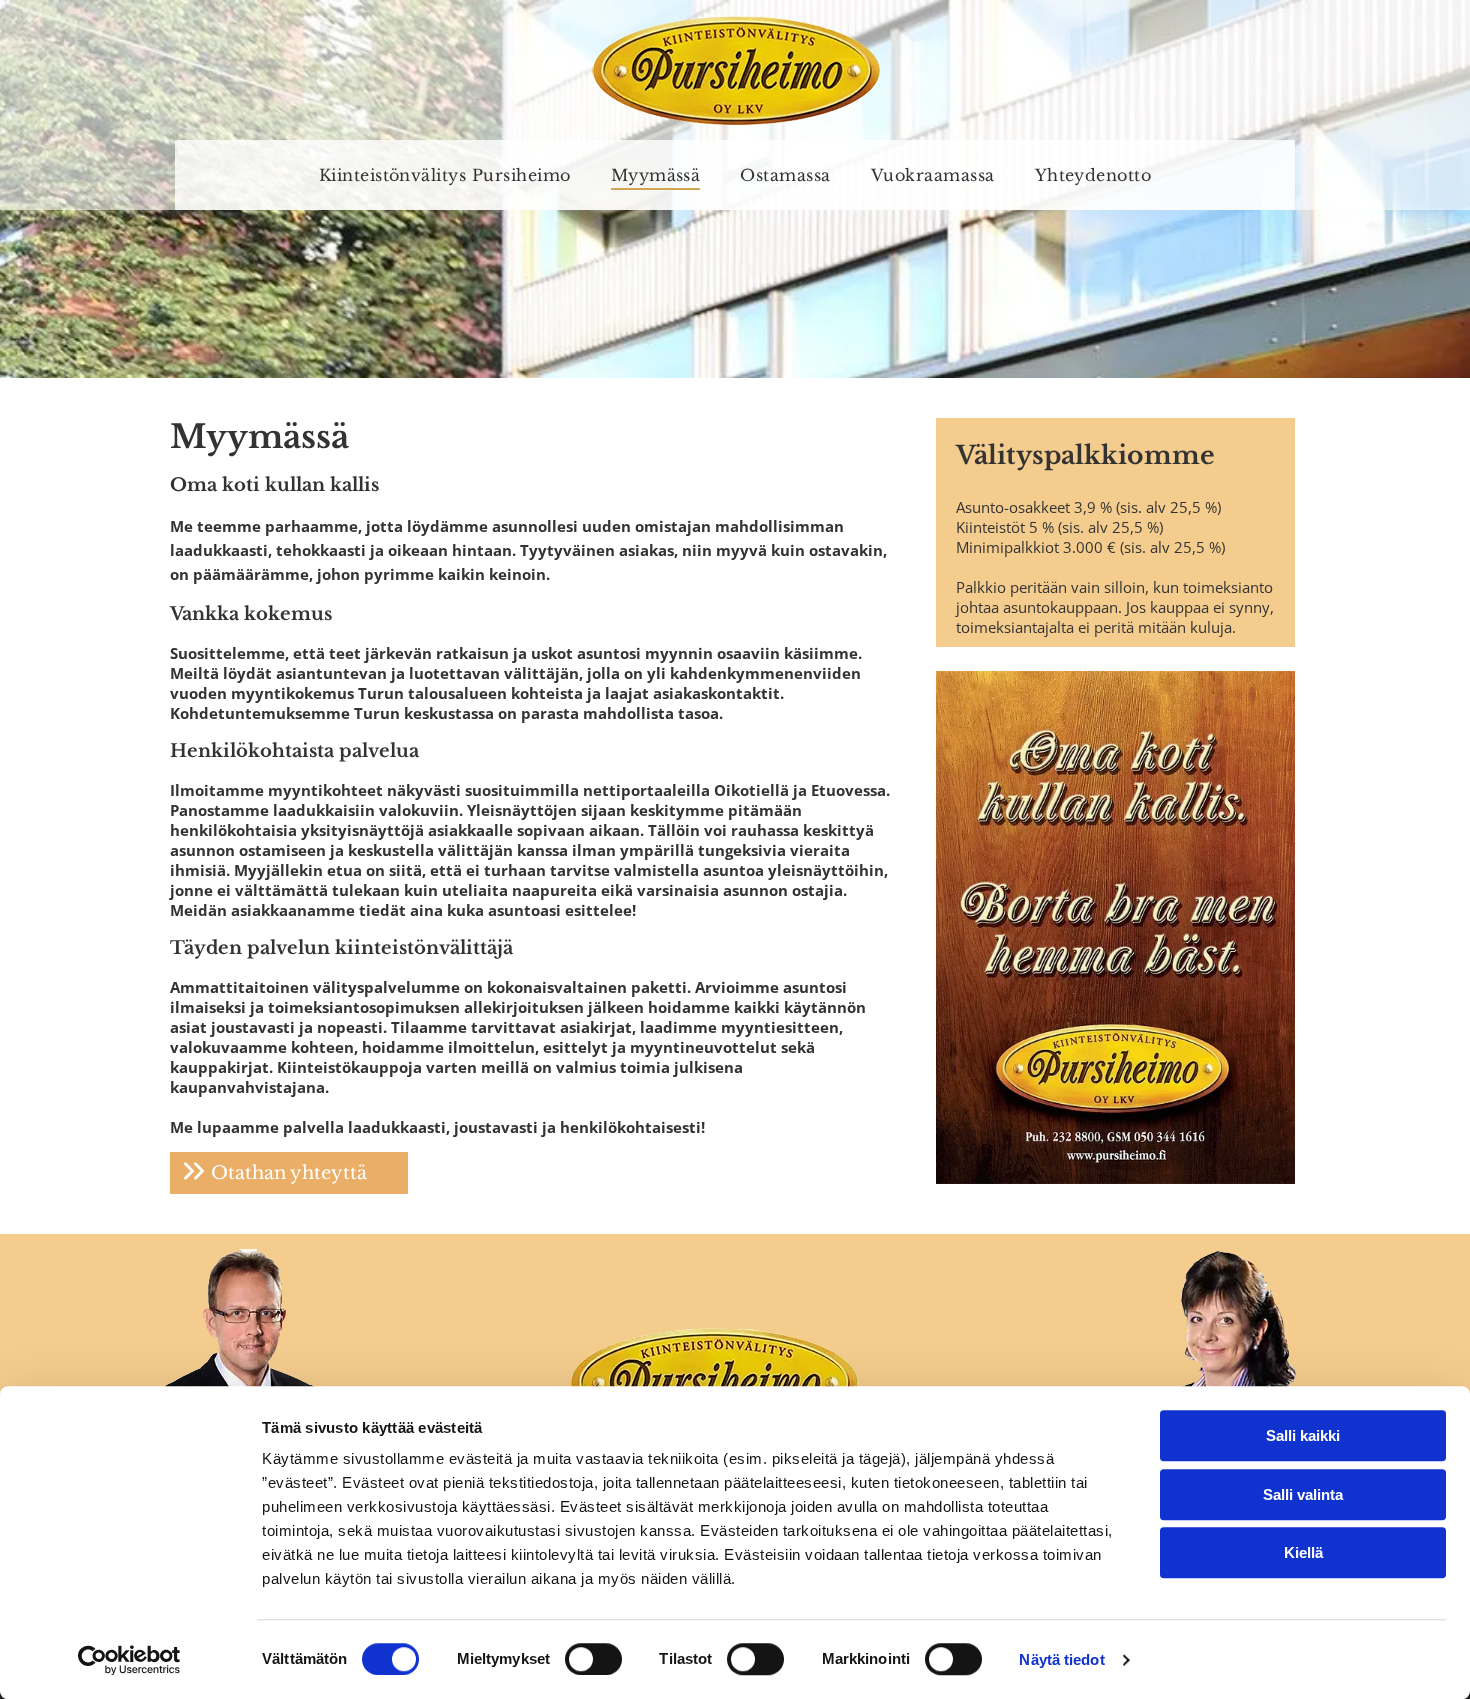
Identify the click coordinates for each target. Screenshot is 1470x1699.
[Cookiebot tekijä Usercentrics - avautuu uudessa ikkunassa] (129, 1660)
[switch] (593, 1659)
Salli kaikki (1303, 1435)
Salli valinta (1303, 1494)
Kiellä (1303, 1552)
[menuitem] (445, 175)
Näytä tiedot (1061, 1659)
